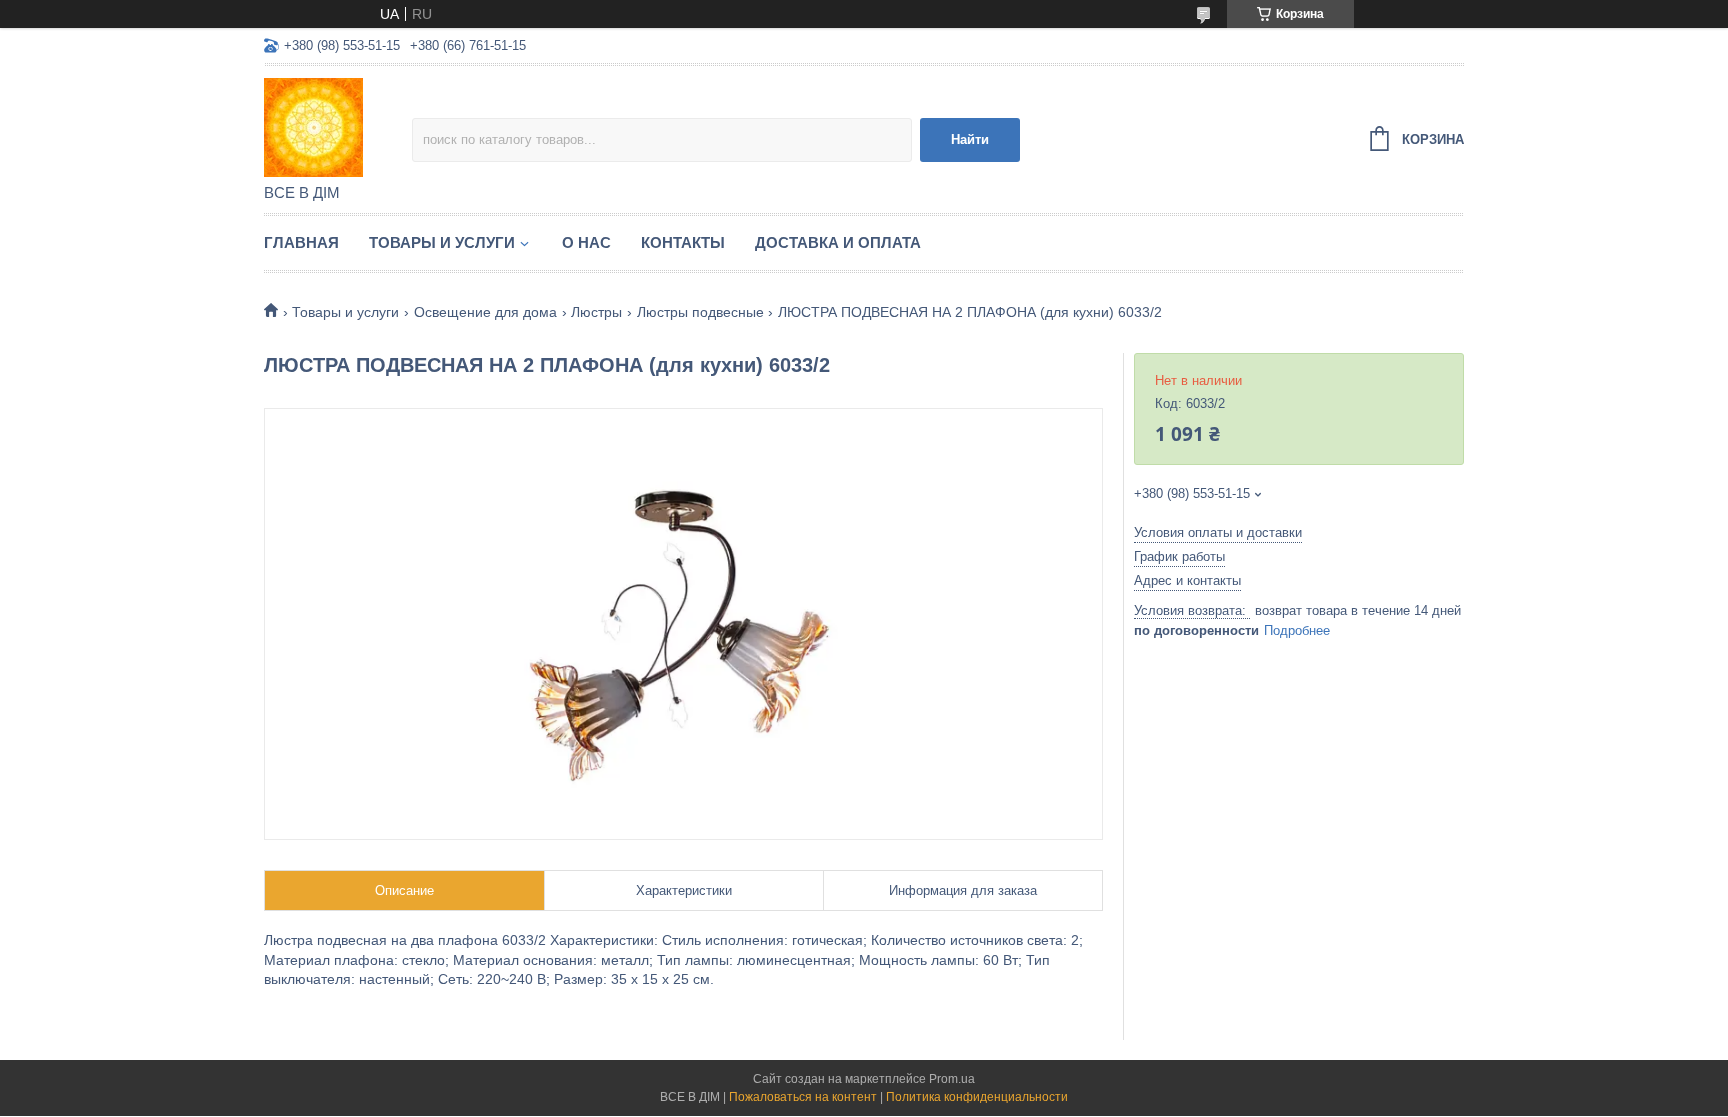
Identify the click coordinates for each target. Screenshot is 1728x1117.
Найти (970, 139)
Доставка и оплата (838, 242)
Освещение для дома (485, 312)
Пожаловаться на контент (803, 1097)
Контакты (683, 242)
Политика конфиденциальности (977, 1097)
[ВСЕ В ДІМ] (338, 126)
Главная (301, 242)
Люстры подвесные (700, 312)
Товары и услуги (442, 242)
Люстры (596, 312)
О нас (586, 242)
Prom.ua (952, 1079)
